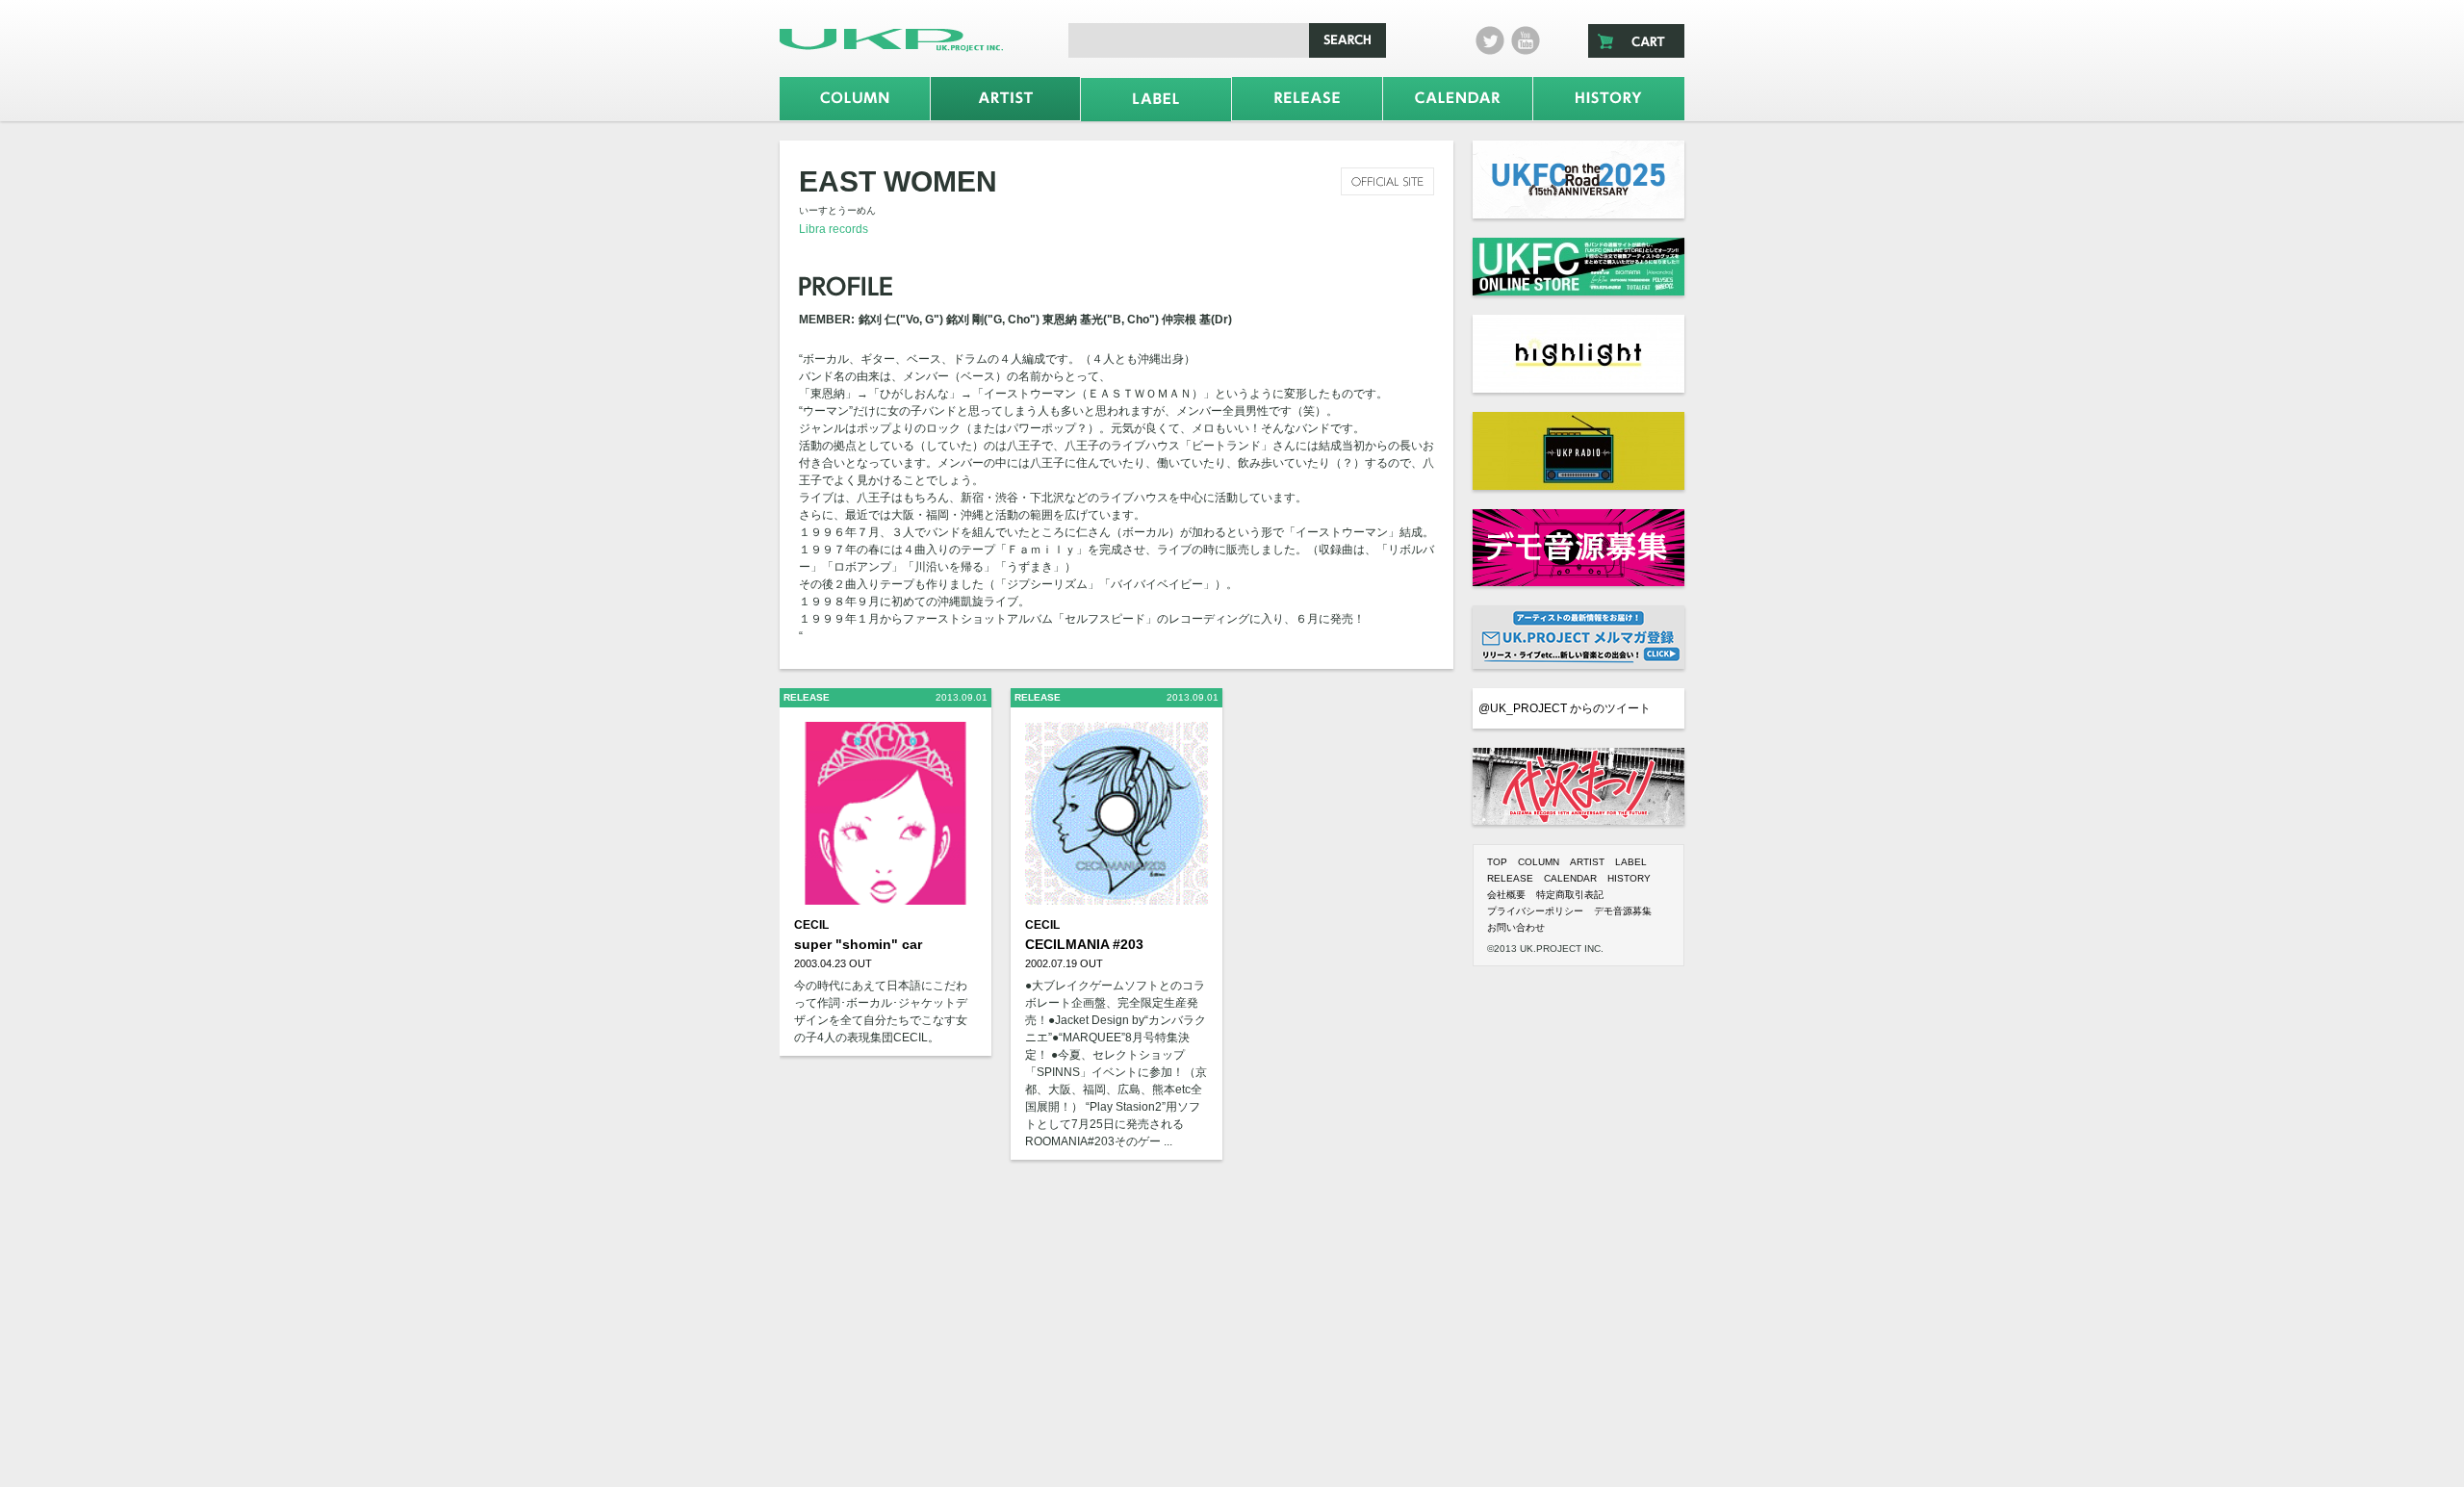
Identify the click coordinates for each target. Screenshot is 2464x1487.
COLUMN (1539, 862)
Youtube (1526, 40)
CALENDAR (1570, 878)
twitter (1490, 40)
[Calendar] (1458, 99)
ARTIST (1587, 862)
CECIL (811, 925)
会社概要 (1506, 895)
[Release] (1307, 99)
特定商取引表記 (1570, 895)
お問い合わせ (1516, 927)
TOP (1497, 862)
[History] (1609, 99)
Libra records (834, 229)
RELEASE (1510, 878)
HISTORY (1629, 878)
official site (1387, 181)
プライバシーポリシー (1535, 911)
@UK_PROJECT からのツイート (1565, 708)
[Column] (855, 99)
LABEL (1631, 862)
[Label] (1156, 100)
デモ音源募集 (1623, 911)
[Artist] (1006, 99)
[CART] (1636, 41)
